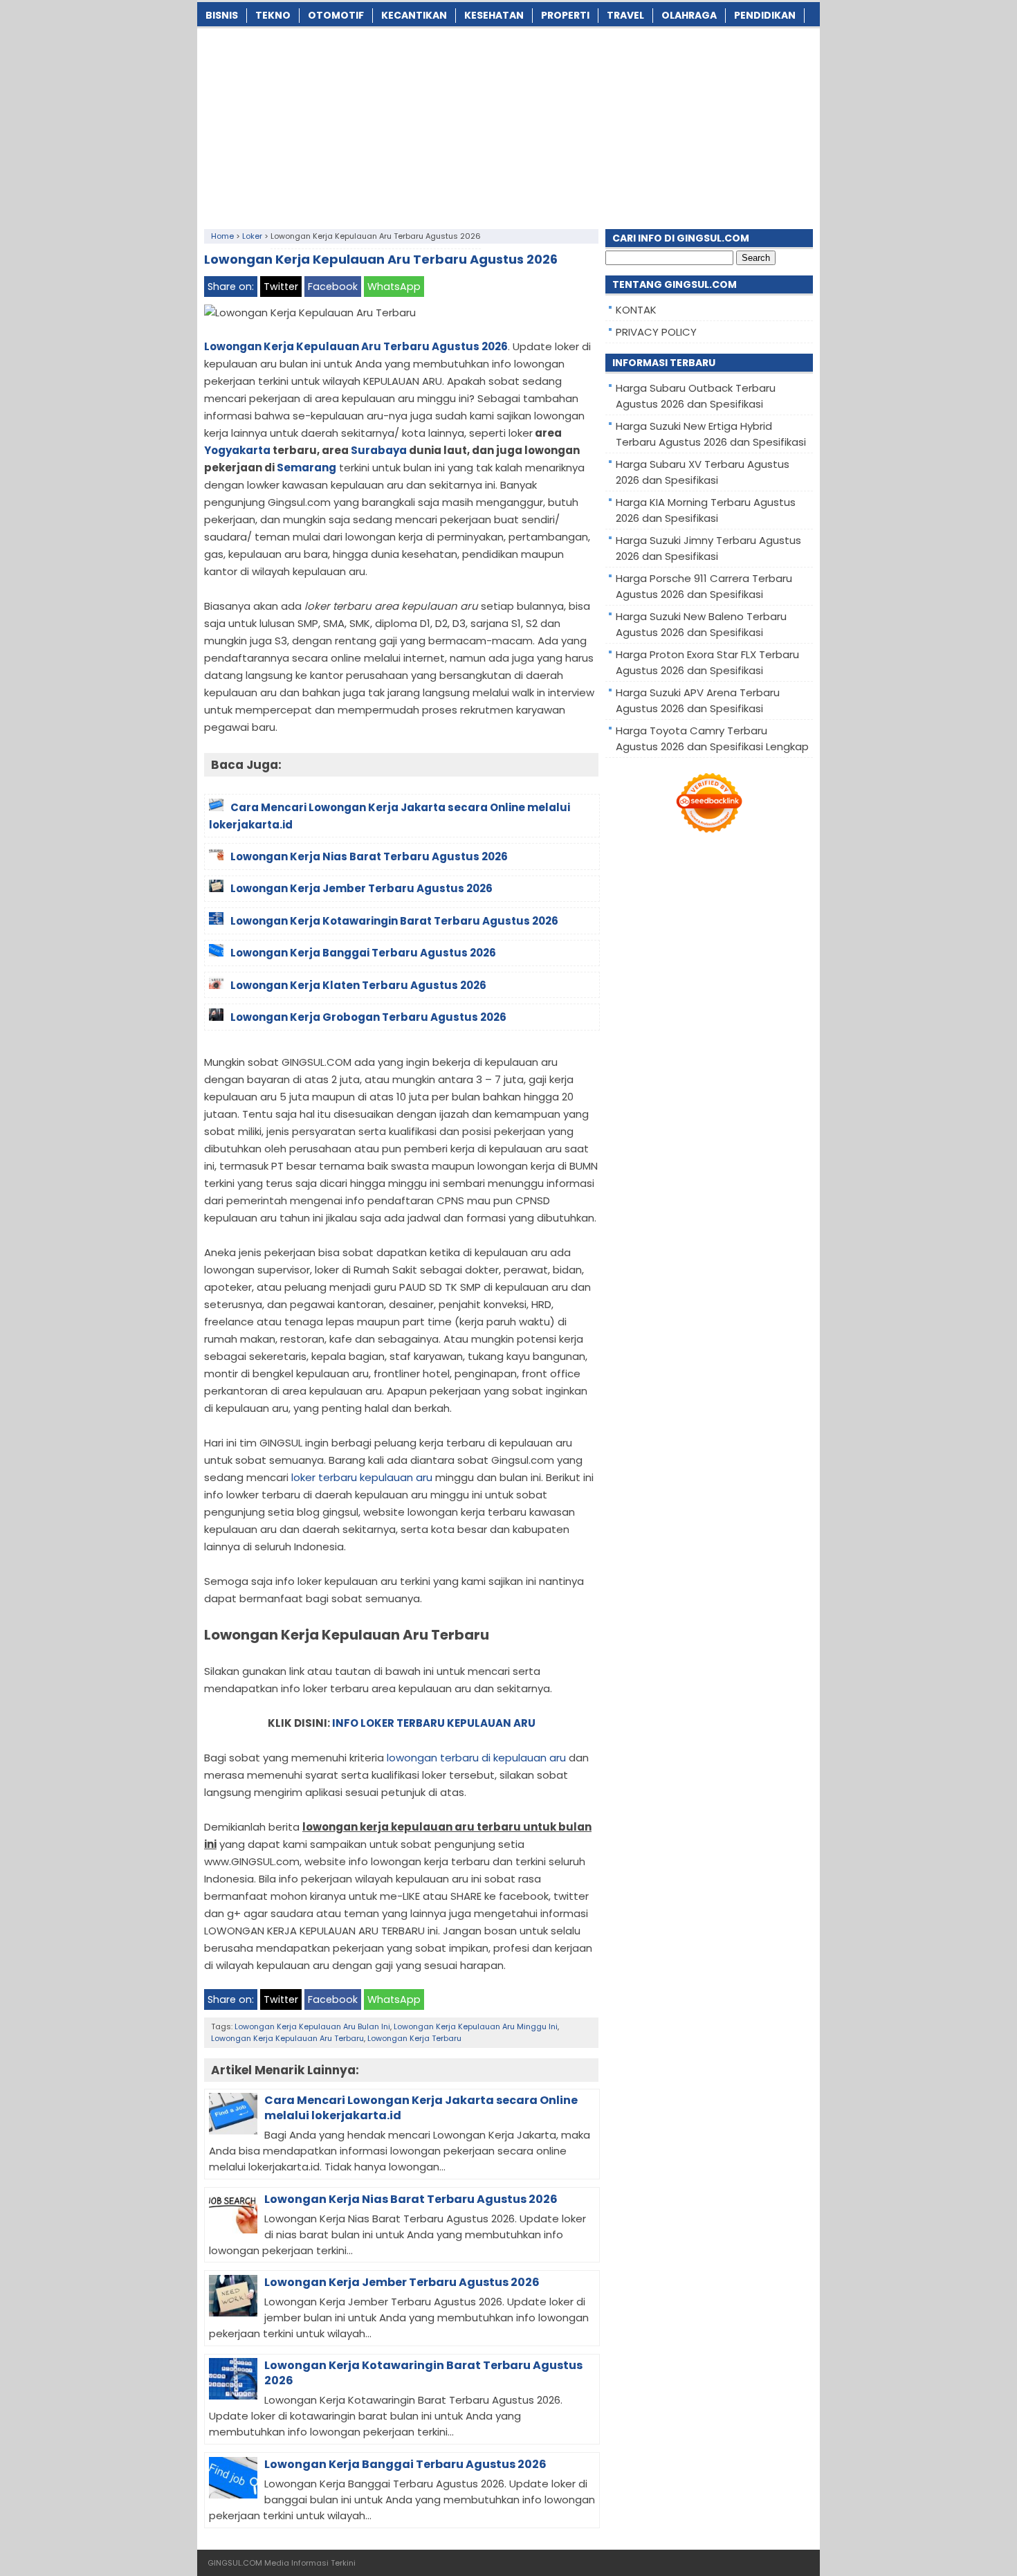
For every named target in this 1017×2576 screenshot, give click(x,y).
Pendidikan (765, 15)
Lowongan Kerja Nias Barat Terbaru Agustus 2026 (411, 2199)
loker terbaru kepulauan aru (362, 1477)
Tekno (273, 15)
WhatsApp (394, 287)
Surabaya (379, 450)
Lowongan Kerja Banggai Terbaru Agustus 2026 (405, 2464)
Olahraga (689, 15)
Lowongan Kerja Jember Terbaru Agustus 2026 (402, 2282)
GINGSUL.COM (235, 2563)
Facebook (333, 287)
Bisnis (222, 15)
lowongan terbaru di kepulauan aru (476, 1758)
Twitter (281, 287)
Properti (565, 15)
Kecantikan (414, 15)
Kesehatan (494, 15)
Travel (625, 15)
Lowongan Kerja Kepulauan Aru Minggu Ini (476, 2026)
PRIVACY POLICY (656, 332)
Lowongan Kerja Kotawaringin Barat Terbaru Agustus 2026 (423, 2373)
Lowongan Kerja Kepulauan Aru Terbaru (287, 2038)
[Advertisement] (508, 125)
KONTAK (636, 310)
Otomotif (336, 15)
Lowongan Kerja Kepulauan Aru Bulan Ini (312, 2026)
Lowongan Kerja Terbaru (414, 2038)
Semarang (306, 468)
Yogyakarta (237, 450)
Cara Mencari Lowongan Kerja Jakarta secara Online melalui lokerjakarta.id (421, 2108)
